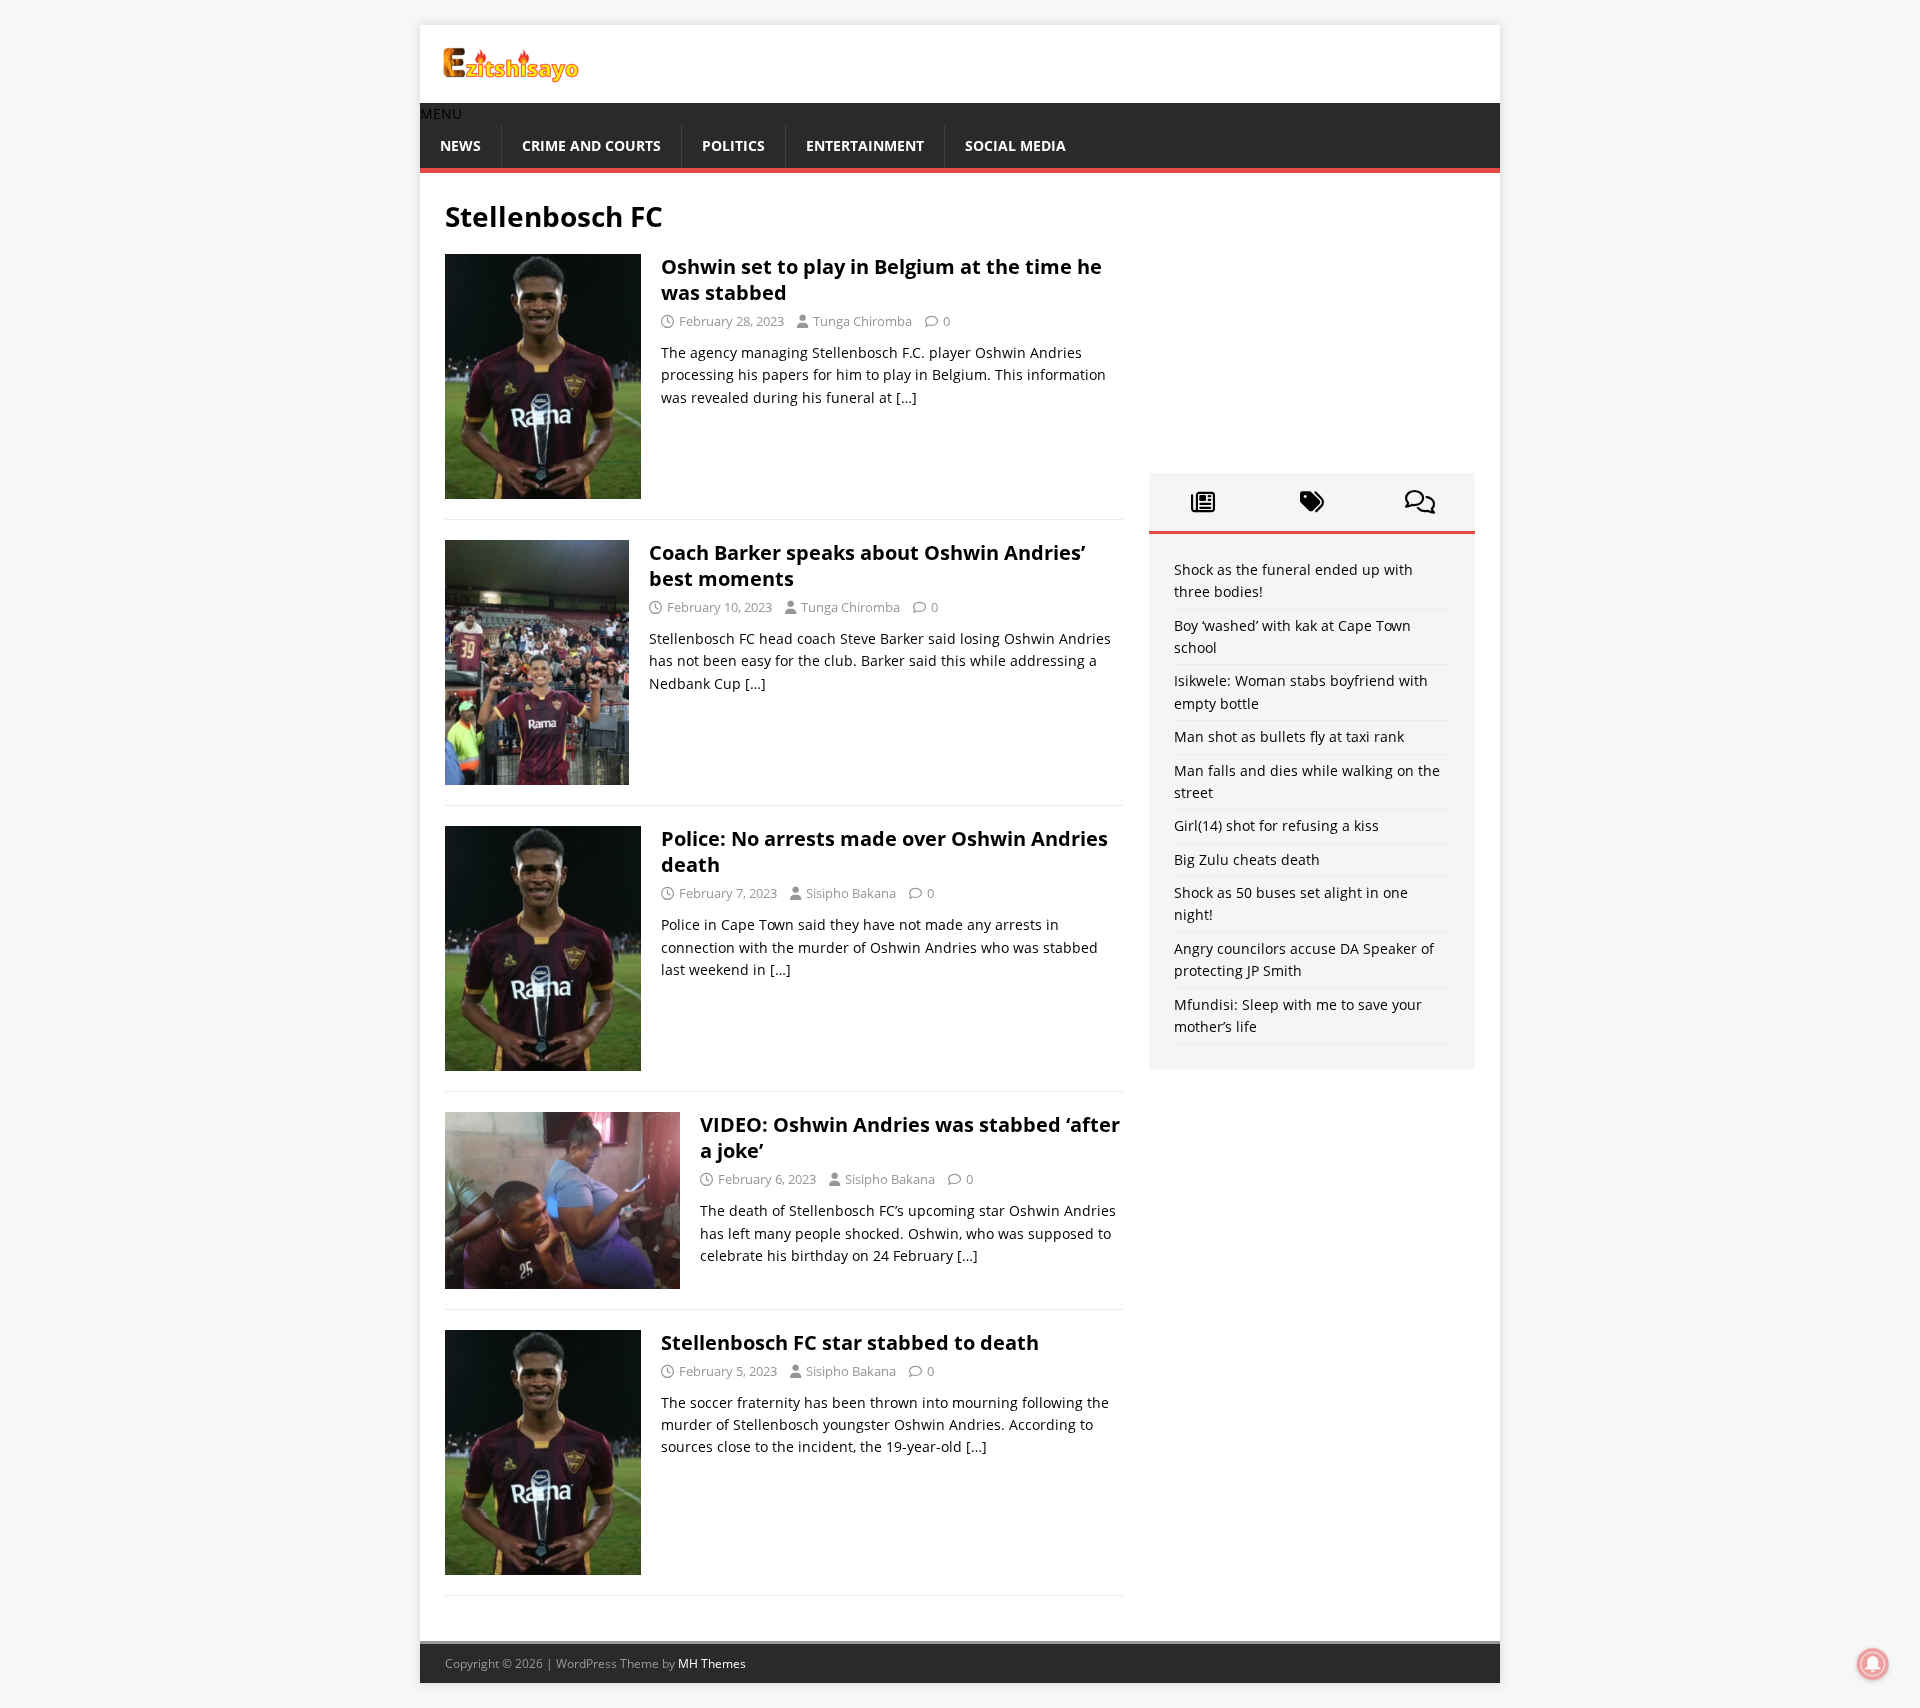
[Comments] (1420, 502)
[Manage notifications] (1873, 1664)
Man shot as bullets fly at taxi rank (1289, 736)
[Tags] (1311, 502)
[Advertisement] (1312, 323)
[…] (906, 397)
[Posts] (1203, 502)
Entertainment (865, 145)
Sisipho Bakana (851, 893)
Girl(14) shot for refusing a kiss (1276, 825)
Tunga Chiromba (862, 321)
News (460, 145)
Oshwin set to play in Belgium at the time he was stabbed (881, 279)
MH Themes (712, 1663)
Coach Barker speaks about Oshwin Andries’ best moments (867, 565)
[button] (441, 113)
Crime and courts (591, 145)
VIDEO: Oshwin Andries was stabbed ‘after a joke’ (910, 1137)
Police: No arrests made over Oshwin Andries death (884, 851)
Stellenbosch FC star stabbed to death (850, 1342)
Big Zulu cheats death (1247, 859)
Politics (733, 145)
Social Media (1015, 145)
